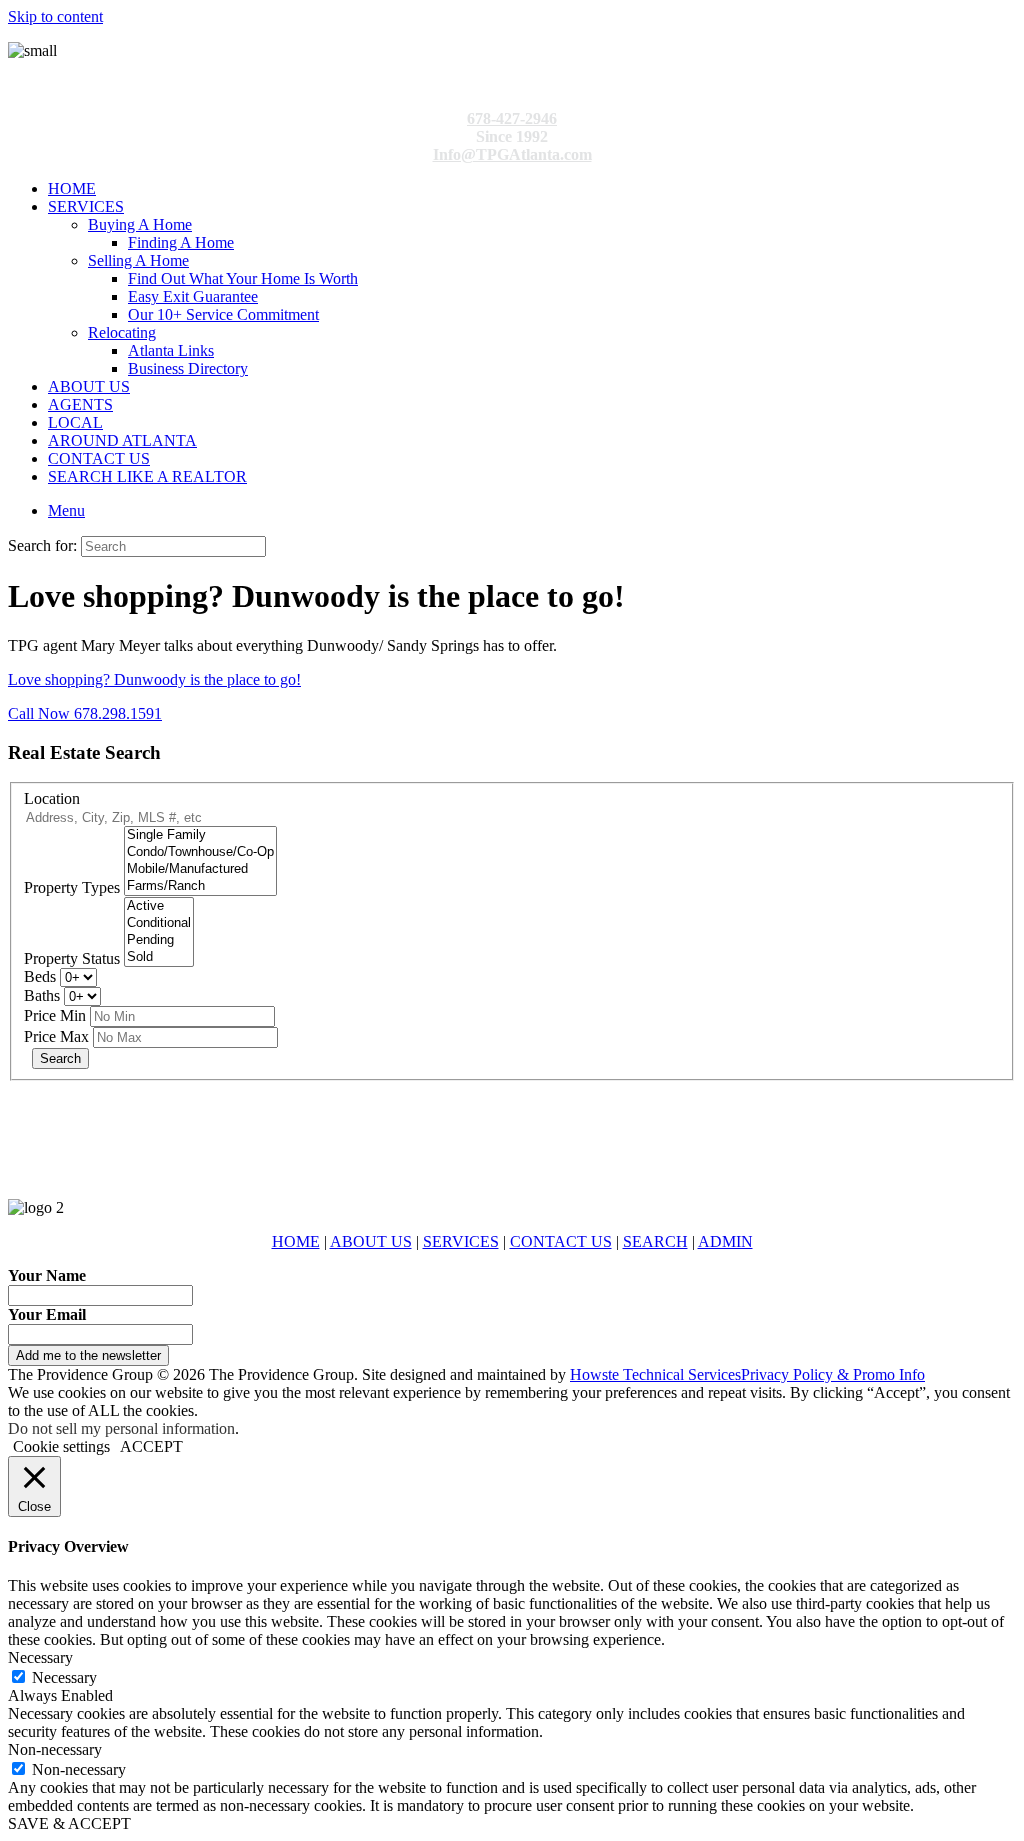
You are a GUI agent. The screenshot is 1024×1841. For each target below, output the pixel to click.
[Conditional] (159, 923)
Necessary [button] (40, 1657)
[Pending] (159, 940)
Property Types (72, 887)
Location (52, 798)
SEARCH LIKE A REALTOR (147, 476)
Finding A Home (181, 242)
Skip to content (55, 16)
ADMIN (725, 1241)
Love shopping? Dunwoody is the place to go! (154, 679)
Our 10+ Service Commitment (223, 314)
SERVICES (86, 206)
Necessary (64, 1677)
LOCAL (75, 422)
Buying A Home (140, 224)
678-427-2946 (512, 118)
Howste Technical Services (655, 1374)
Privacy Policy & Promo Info (833, 1374)
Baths (42, 995)
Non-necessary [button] (55, 1749)
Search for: (42, 545)
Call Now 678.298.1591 (85, 713)
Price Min (55, 1015)
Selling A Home (138, 260)
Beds (40, 976)
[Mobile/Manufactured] (200, 869)
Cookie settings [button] (61, 1446)
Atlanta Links (171, 350)
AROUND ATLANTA (122, 440)
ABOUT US (89, 386)
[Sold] (159, 957)
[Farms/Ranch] (200, 886)
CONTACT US (99, 458)
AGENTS (80, 404)
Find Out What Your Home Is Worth (243, 278)
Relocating (122, 332)
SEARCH (655, 1241)
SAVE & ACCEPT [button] (69, 1823)
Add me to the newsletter (88, 1355)
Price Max (56, 1036)
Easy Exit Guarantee (193, 296)
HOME (72, 188)
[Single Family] (200, 835)
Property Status (72, 958)
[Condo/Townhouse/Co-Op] (200, 852)
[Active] (159, 906)
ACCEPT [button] (151, 1446)
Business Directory (188, 368)
